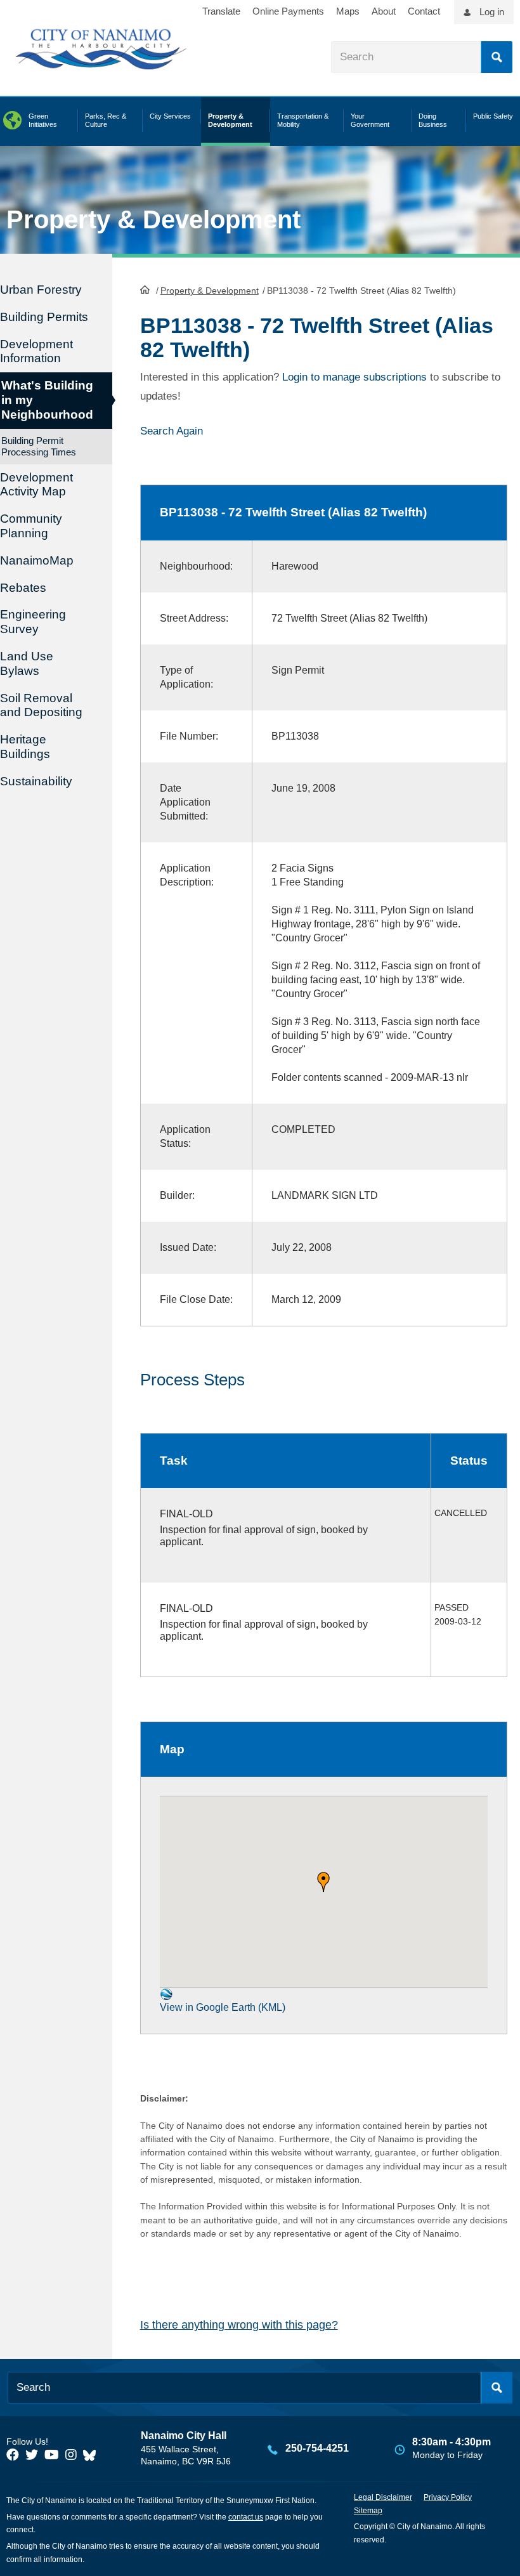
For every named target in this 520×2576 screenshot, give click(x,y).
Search (497, 57)
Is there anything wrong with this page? (239, 2325)
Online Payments (288, 11)
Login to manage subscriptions (354, 377)
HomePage (145, 289)
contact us (246, 2517)
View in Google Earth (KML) (223, 2007)
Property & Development (210, 291)
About (384, 11)
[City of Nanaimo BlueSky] (93, 2455)
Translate (221, 11)
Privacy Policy (448, 2497)
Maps (348, 11)
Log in (492, 12)
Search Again (172, 431)
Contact (424, 11)
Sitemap (368, 2511)
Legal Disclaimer (383, 2497)
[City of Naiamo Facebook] (13, 2455)
